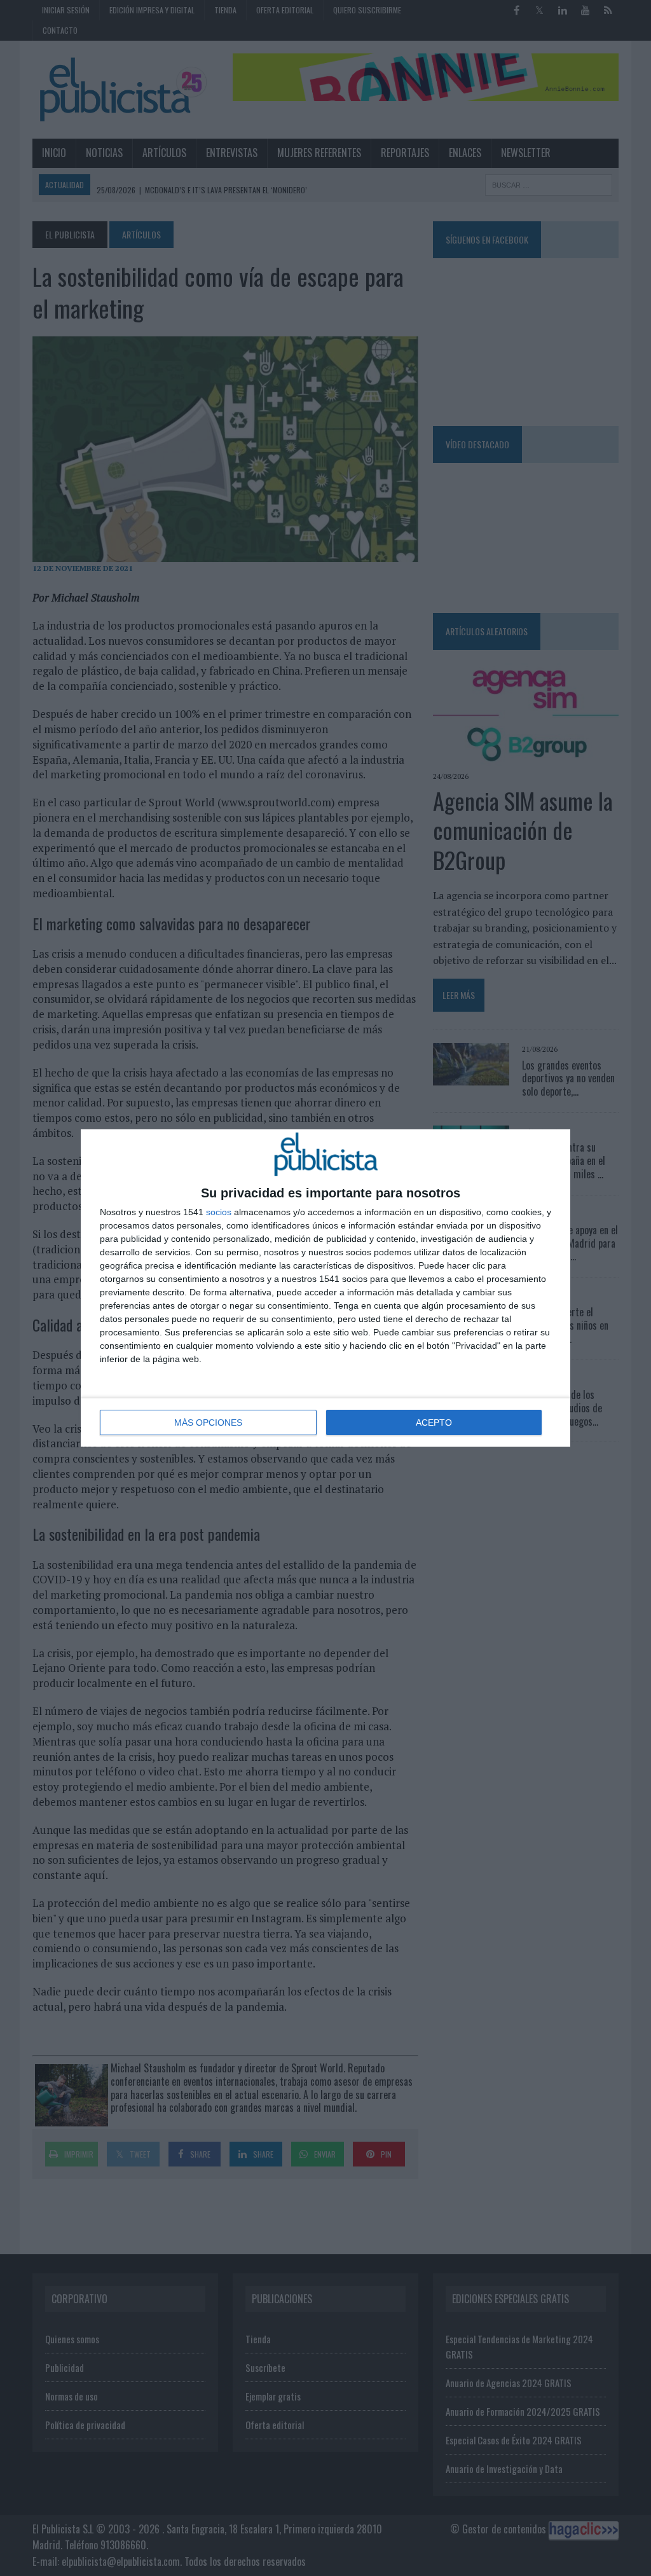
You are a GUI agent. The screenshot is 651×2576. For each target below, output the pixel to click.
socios (219, 1212)
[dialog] (325, 1288)
